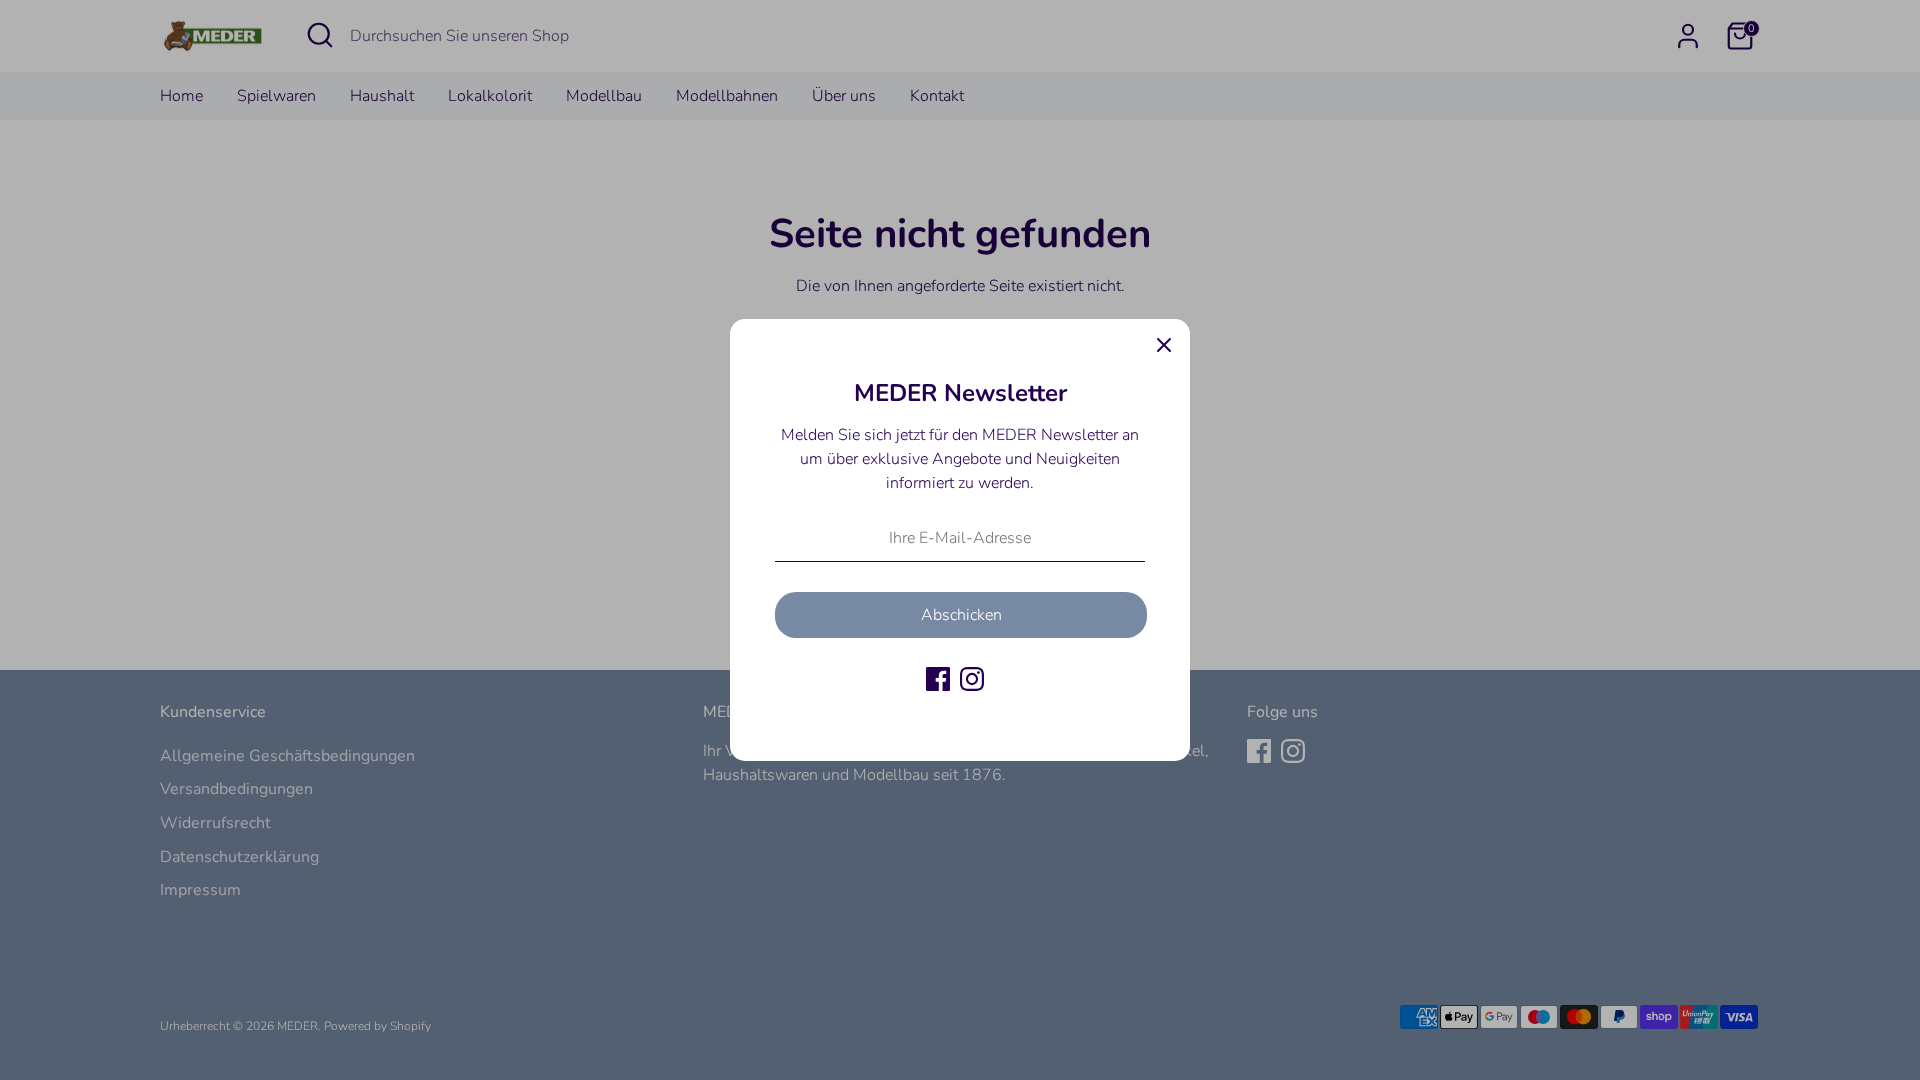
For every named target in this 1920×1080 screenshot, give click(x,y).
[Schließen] (1164, 345)
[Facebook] (938, 679)
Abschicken (961, 615)
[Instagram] (972, 679)
